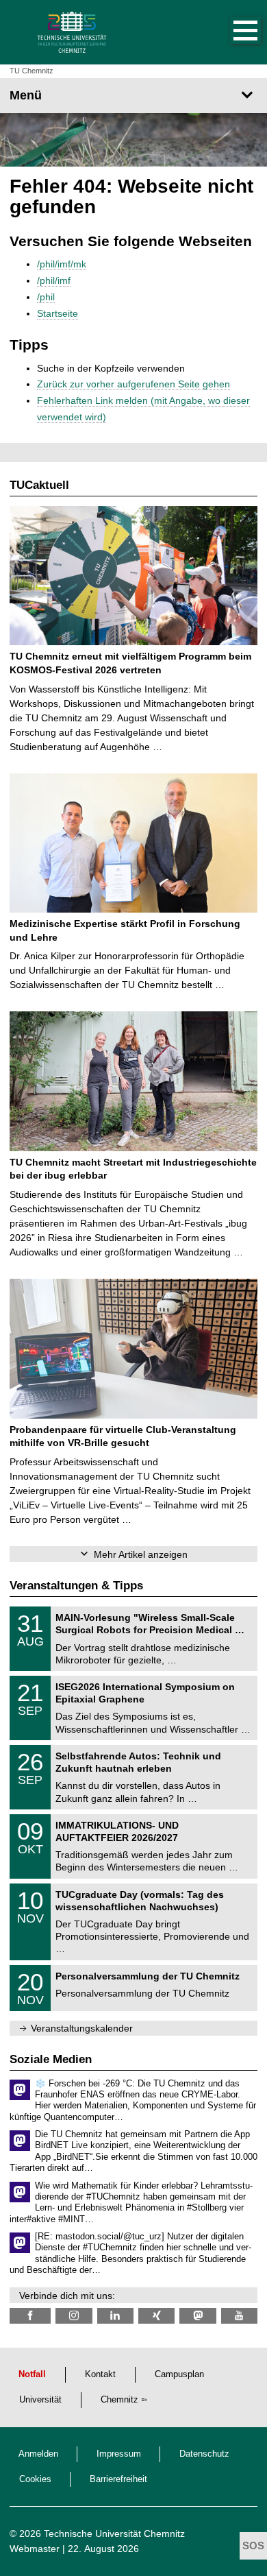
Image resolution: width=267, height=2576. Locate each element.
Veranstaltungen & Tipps (76, 1586)
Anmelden (38, 2454)
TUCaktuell (39, 485)
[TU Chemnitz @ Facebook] (30, 2316)
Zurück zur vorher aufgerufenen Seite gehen (133, 384)
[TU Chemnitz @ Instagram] (74, 2316)
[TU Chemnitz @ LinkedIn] (115, 2316)
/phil (46, 297)
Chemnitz (119, 2400)
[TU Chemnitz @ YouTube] (239, 2316)
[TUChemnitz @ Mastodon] (198, 2316)
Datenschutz (204, 2454)
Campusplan (179, 2374)
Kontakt (100, 2374)
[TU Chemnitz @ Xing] (156, 2316)
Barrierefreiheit (118, 2479)
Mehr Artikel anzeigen (141, 1554)
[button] (231, 32)
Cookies (35, 2479)
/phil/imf (54, 280)
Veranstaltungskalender (82, 2028)
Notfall (32, 2374)
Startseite (58, 313)
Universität (40, 2400)
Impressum (119, 2454)
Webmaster (35, 2549)
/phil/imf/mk (62, 264)
